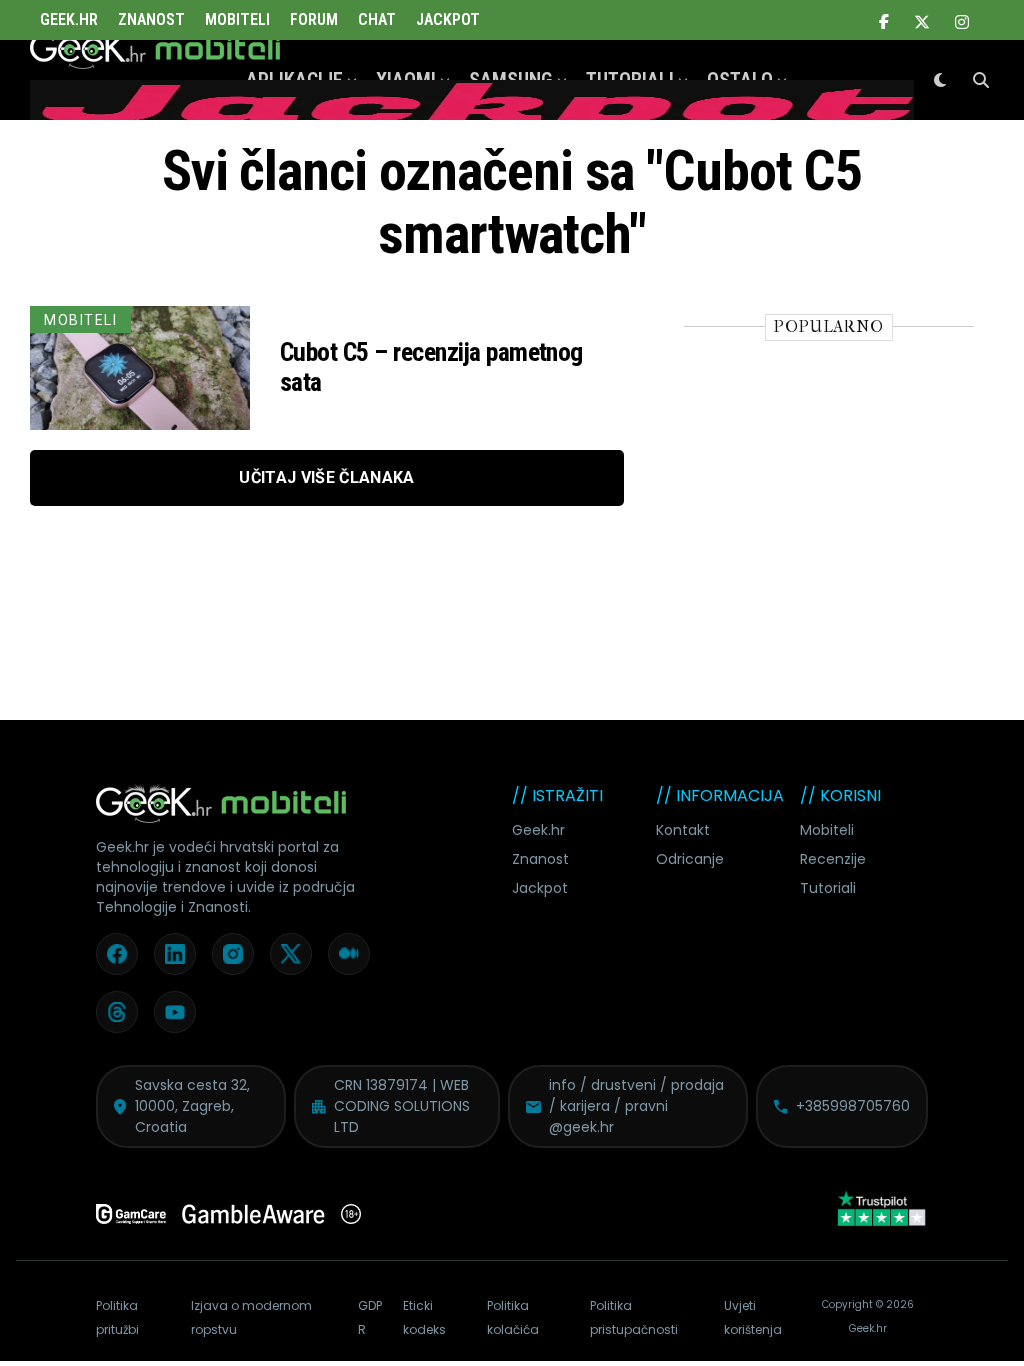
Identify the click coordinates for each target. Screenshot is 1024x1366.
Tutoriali (828, 888)
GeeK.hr (69, 19)
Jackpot (448, 19)
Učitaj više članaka (326, 477)
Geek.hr (538, 830)
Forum (314, 19)
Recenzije (833, 859)
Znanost (151, 19)
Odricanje (690, 859)
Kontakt (683, 830)
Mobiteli (237, 19)
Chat (377, 19)
